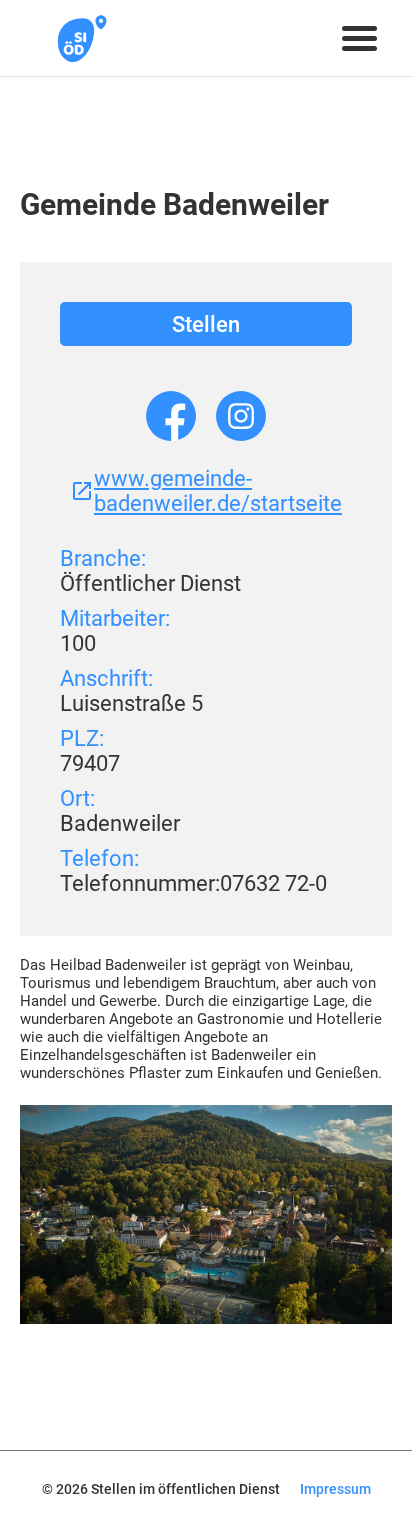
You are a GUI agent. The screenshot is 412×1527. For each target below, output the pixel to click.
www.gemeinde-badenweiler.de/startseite (218, 491)
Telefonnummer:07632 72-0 (193, 883)
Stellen (206, 324)
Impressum (335, 1489)
